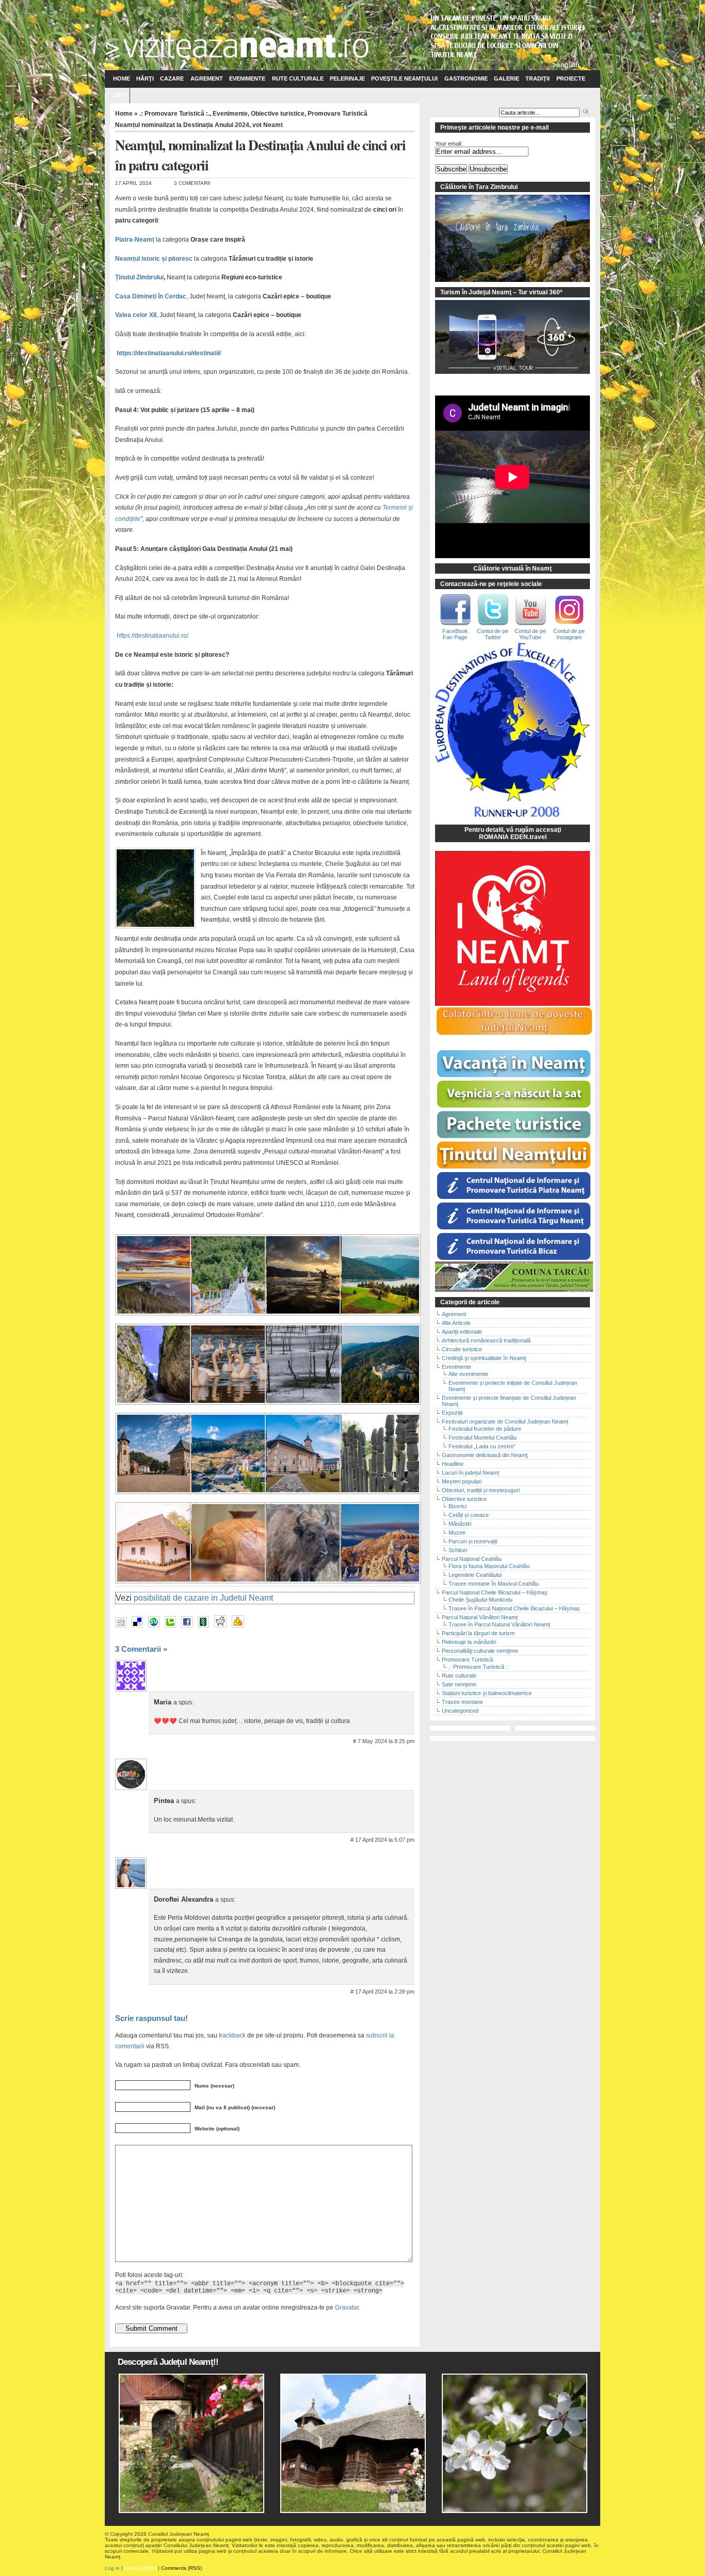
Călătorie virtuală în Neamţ (512, 568)
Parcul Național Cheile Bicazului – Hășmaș (495, 1592)
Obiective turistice (278, 114)
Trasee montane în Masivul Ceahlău (494, 1584)
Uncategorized (460, 1711)
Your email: (449, 144)
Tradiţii (538, 78)
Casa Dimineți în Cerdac (151, 296)
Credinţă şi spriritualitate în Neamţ (484, 1358)
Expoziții (452, 1413)
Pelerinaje (347, 78)
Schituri (458, 1550)
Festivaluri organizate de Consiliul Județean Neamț (505, 1421)
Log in (112, 2568)
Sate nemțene (459, 1684)
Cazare (172, 78)
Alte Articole (456, 1323)
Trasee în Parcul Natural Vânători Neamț (499, 1624)
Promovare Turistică (338, 114)
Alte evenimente (468, 1374)
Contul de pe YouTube (530, 634)
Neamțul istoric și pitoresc (154, 259)
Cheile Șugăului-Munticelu (480, 1600)
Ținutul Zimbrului (139, 277)
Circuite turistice (462, 1349)
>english (566, 65)
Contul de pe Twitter (493, 634)
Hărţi (145, 78)
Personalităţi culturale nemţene (480, 1651)
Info (120, 95)
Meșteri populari (462, 1481)
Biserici (458, 1506)
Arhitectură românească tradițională (486, 1340)
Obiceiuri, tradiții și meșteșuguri (481, 1490)
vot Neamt (268, 125)
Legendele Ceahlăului (475, 1575)
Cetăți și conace (469, 1515)
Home (122, 78)
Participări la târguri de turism (478, 1633)
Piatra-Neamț (135, 240)
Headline (453, 1464)
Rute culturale (298, 78)
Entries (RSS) (140, 2568)
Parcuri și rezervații (473, 1541)
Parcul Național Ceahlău (472, 1559)
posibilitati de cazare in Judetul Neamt (203, 1598)
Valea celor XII (136, 315)
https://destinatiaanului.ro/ (152, 636)
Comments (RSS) (181, 2568)
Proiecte (571, 78)
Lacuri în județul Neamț (470, 1473)
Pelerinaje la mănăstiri (469, 1642)
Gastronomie (466, 78)
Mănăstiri (460, 1524)
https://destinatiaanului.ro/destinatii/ (169, 353)
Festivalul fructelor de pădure (485, 1429)
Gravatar (347, 2307)
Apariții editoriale (462, 1332)
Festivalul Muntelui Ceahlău (483, 1437)
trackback (232, 2035)
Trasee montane (462, 1702)
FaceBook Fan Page (455, 634)
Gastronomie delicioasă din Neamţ (485, 1455)
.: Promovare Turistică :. (174, 114)
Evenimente (247, 78)
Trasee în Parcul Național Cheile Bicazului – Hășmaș (514, 1608)
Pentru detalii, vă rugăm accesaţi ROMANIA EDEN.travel (513, 833)
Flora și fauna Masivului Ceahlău (489, 1566)
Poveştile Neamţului (404, 78)
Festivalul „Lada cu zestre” (482, 1446)
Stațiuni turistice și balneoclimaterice (487, 1693)
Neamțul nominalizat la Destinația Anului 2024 (182, 125)
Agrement (207, 78)
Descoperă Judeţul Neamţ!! (168, 2362)
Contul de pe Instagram (569, 634)
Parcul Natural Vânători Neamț (480, 1617)
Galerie (507, 78)
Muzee (457, 1532)
